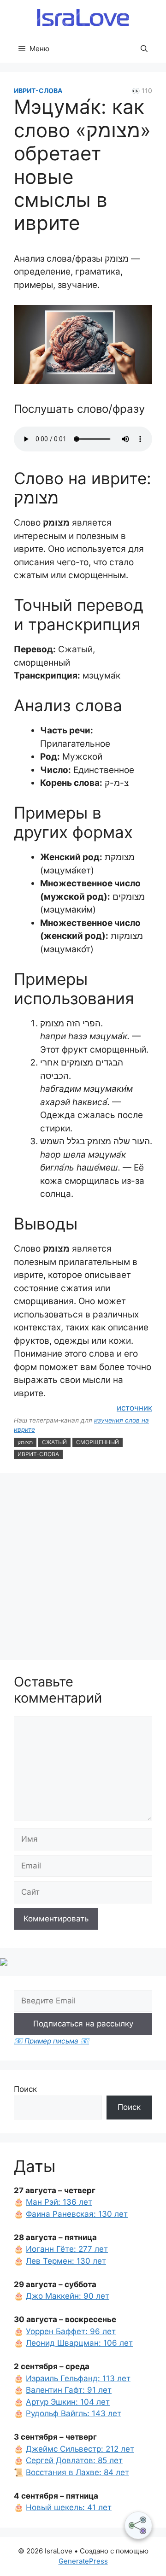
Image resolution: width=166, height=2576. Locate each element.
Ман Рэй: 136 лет (59, 2202)
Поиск (25, 2089)
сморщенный (98, 1442)
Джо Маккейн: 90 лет (68, 2296)
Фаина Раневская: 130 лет (77, 2214)
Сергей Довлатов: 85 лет (74, 2460)
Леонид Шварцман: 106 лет (79, 2343)
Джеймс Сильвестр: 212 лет (80, 2449)
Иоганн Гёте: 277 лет (67, 2249)
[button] (144, 49)
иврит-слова (38, 1454)
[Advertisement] (83, 1568)
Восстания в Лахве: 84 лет (77, 2472)
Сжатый (54, 1442)
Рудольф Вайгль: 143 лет (74, 2413)
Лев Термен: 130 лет (66, 2261)
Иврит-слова (38, 91)
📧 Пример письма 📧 (51, 2041)
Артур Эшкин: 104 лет (68, 2402)
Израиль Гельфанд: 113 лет (78, 2378)
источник (134, 1408)
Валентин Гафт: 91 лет (69, 2390)
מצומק (25, 1442)
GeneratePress (83, 2561)
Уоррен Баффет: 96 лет (71, 2331)
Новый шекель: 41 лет (69, 2507)
